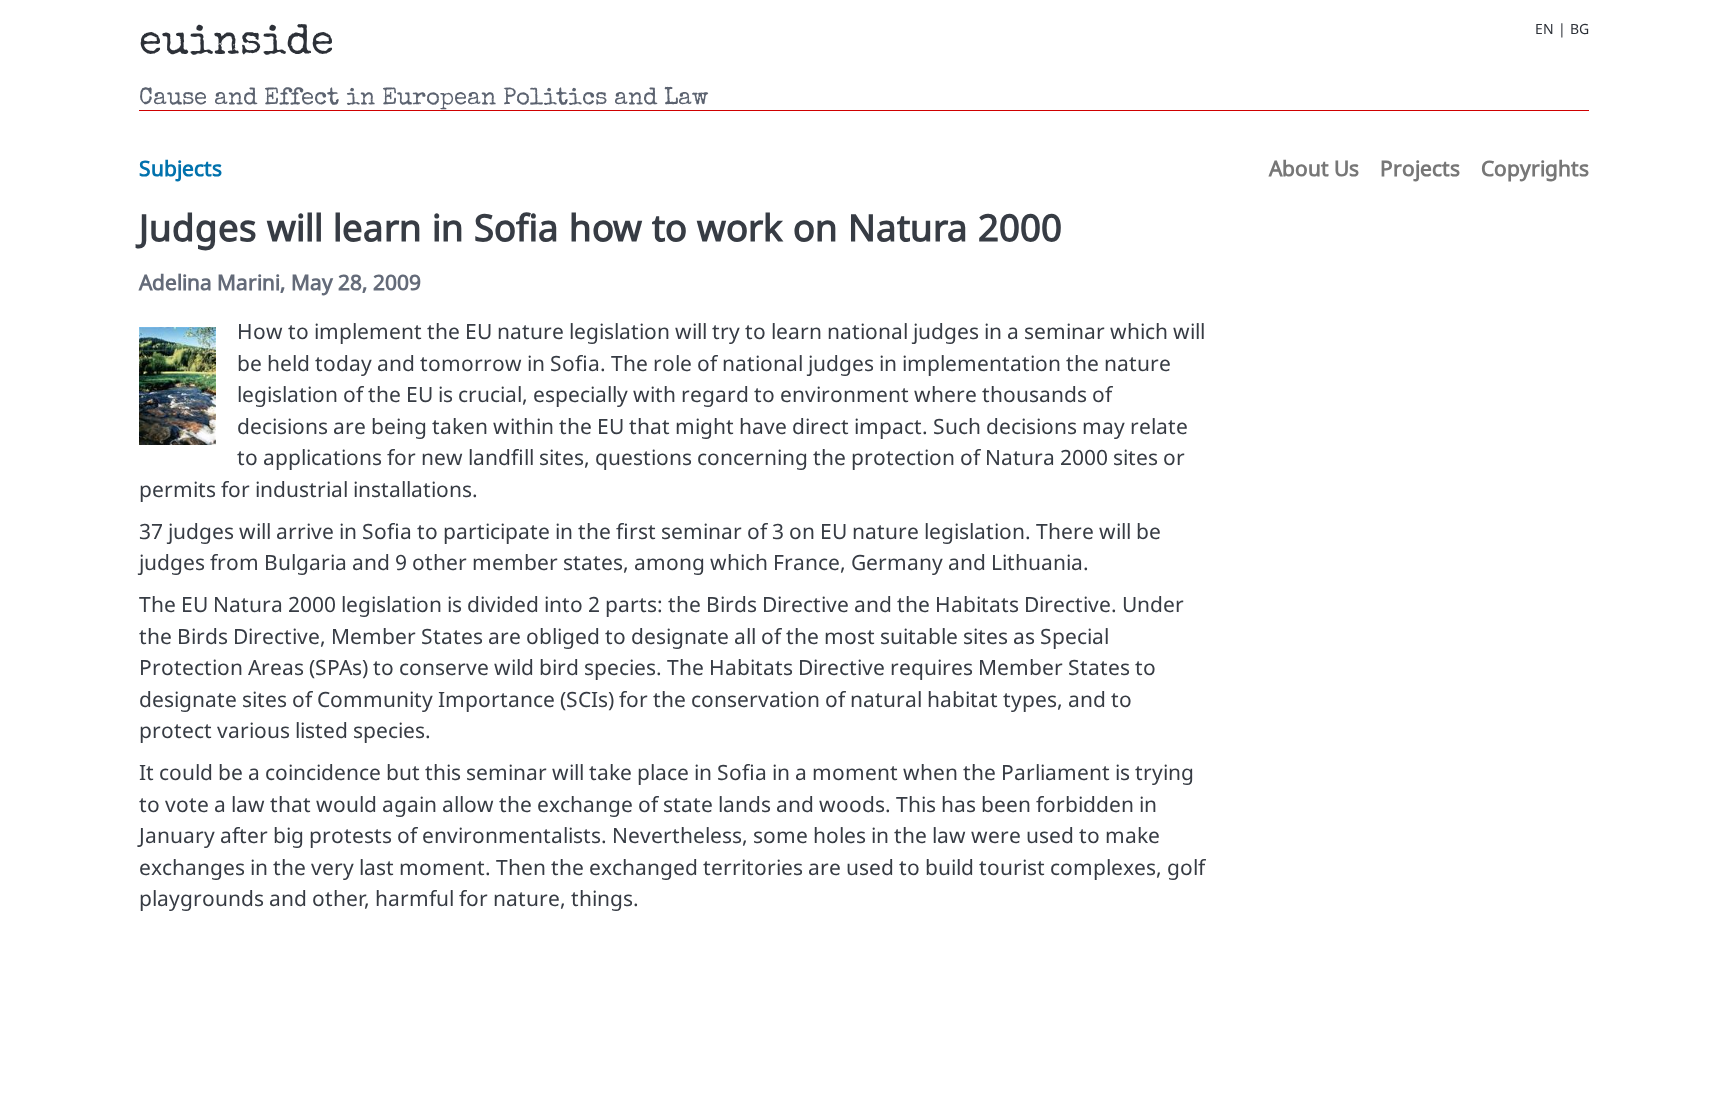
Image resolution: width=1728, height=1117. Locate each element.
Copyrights (1535, 168)
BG (1579, 29)
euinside (236, 44)
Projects (1420, 168)
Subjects (180, 168)
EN (1544, 29)
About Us (1314, 168)
